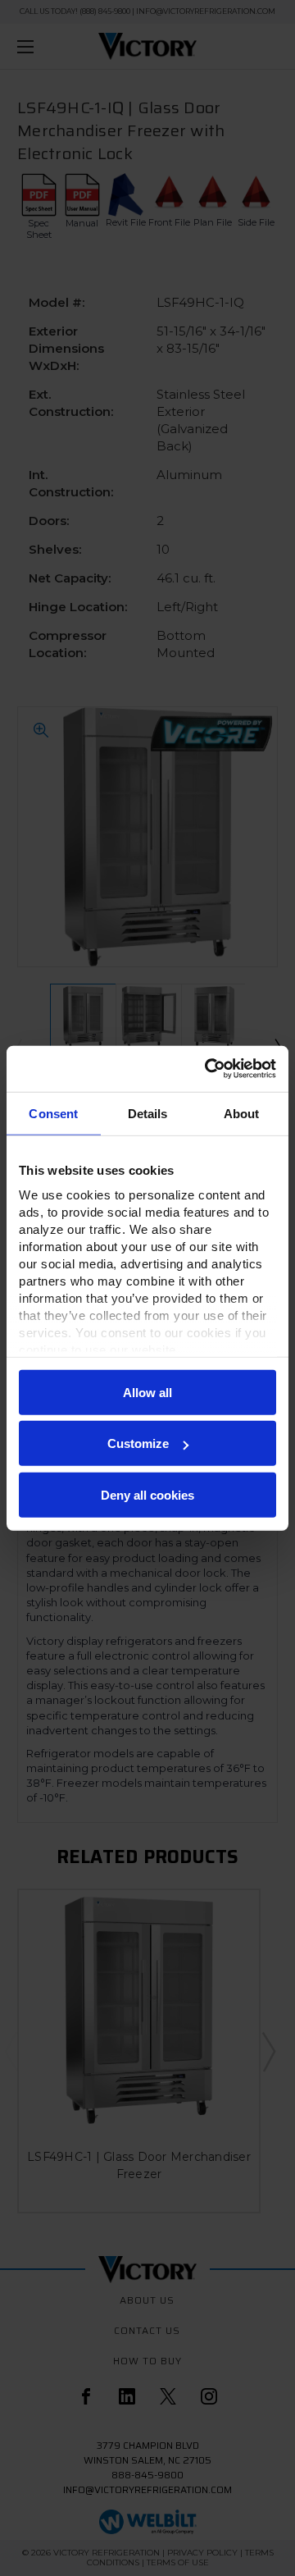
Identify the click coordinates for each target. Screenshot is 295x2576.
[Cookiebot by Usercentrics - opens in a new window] (208, 1069)
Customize (138, 1443)
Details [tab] (148, 1113)
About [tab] (242, 1113)
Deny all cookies (147, 1494)
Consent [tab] (53, 1113)
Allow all (147, 1392)
